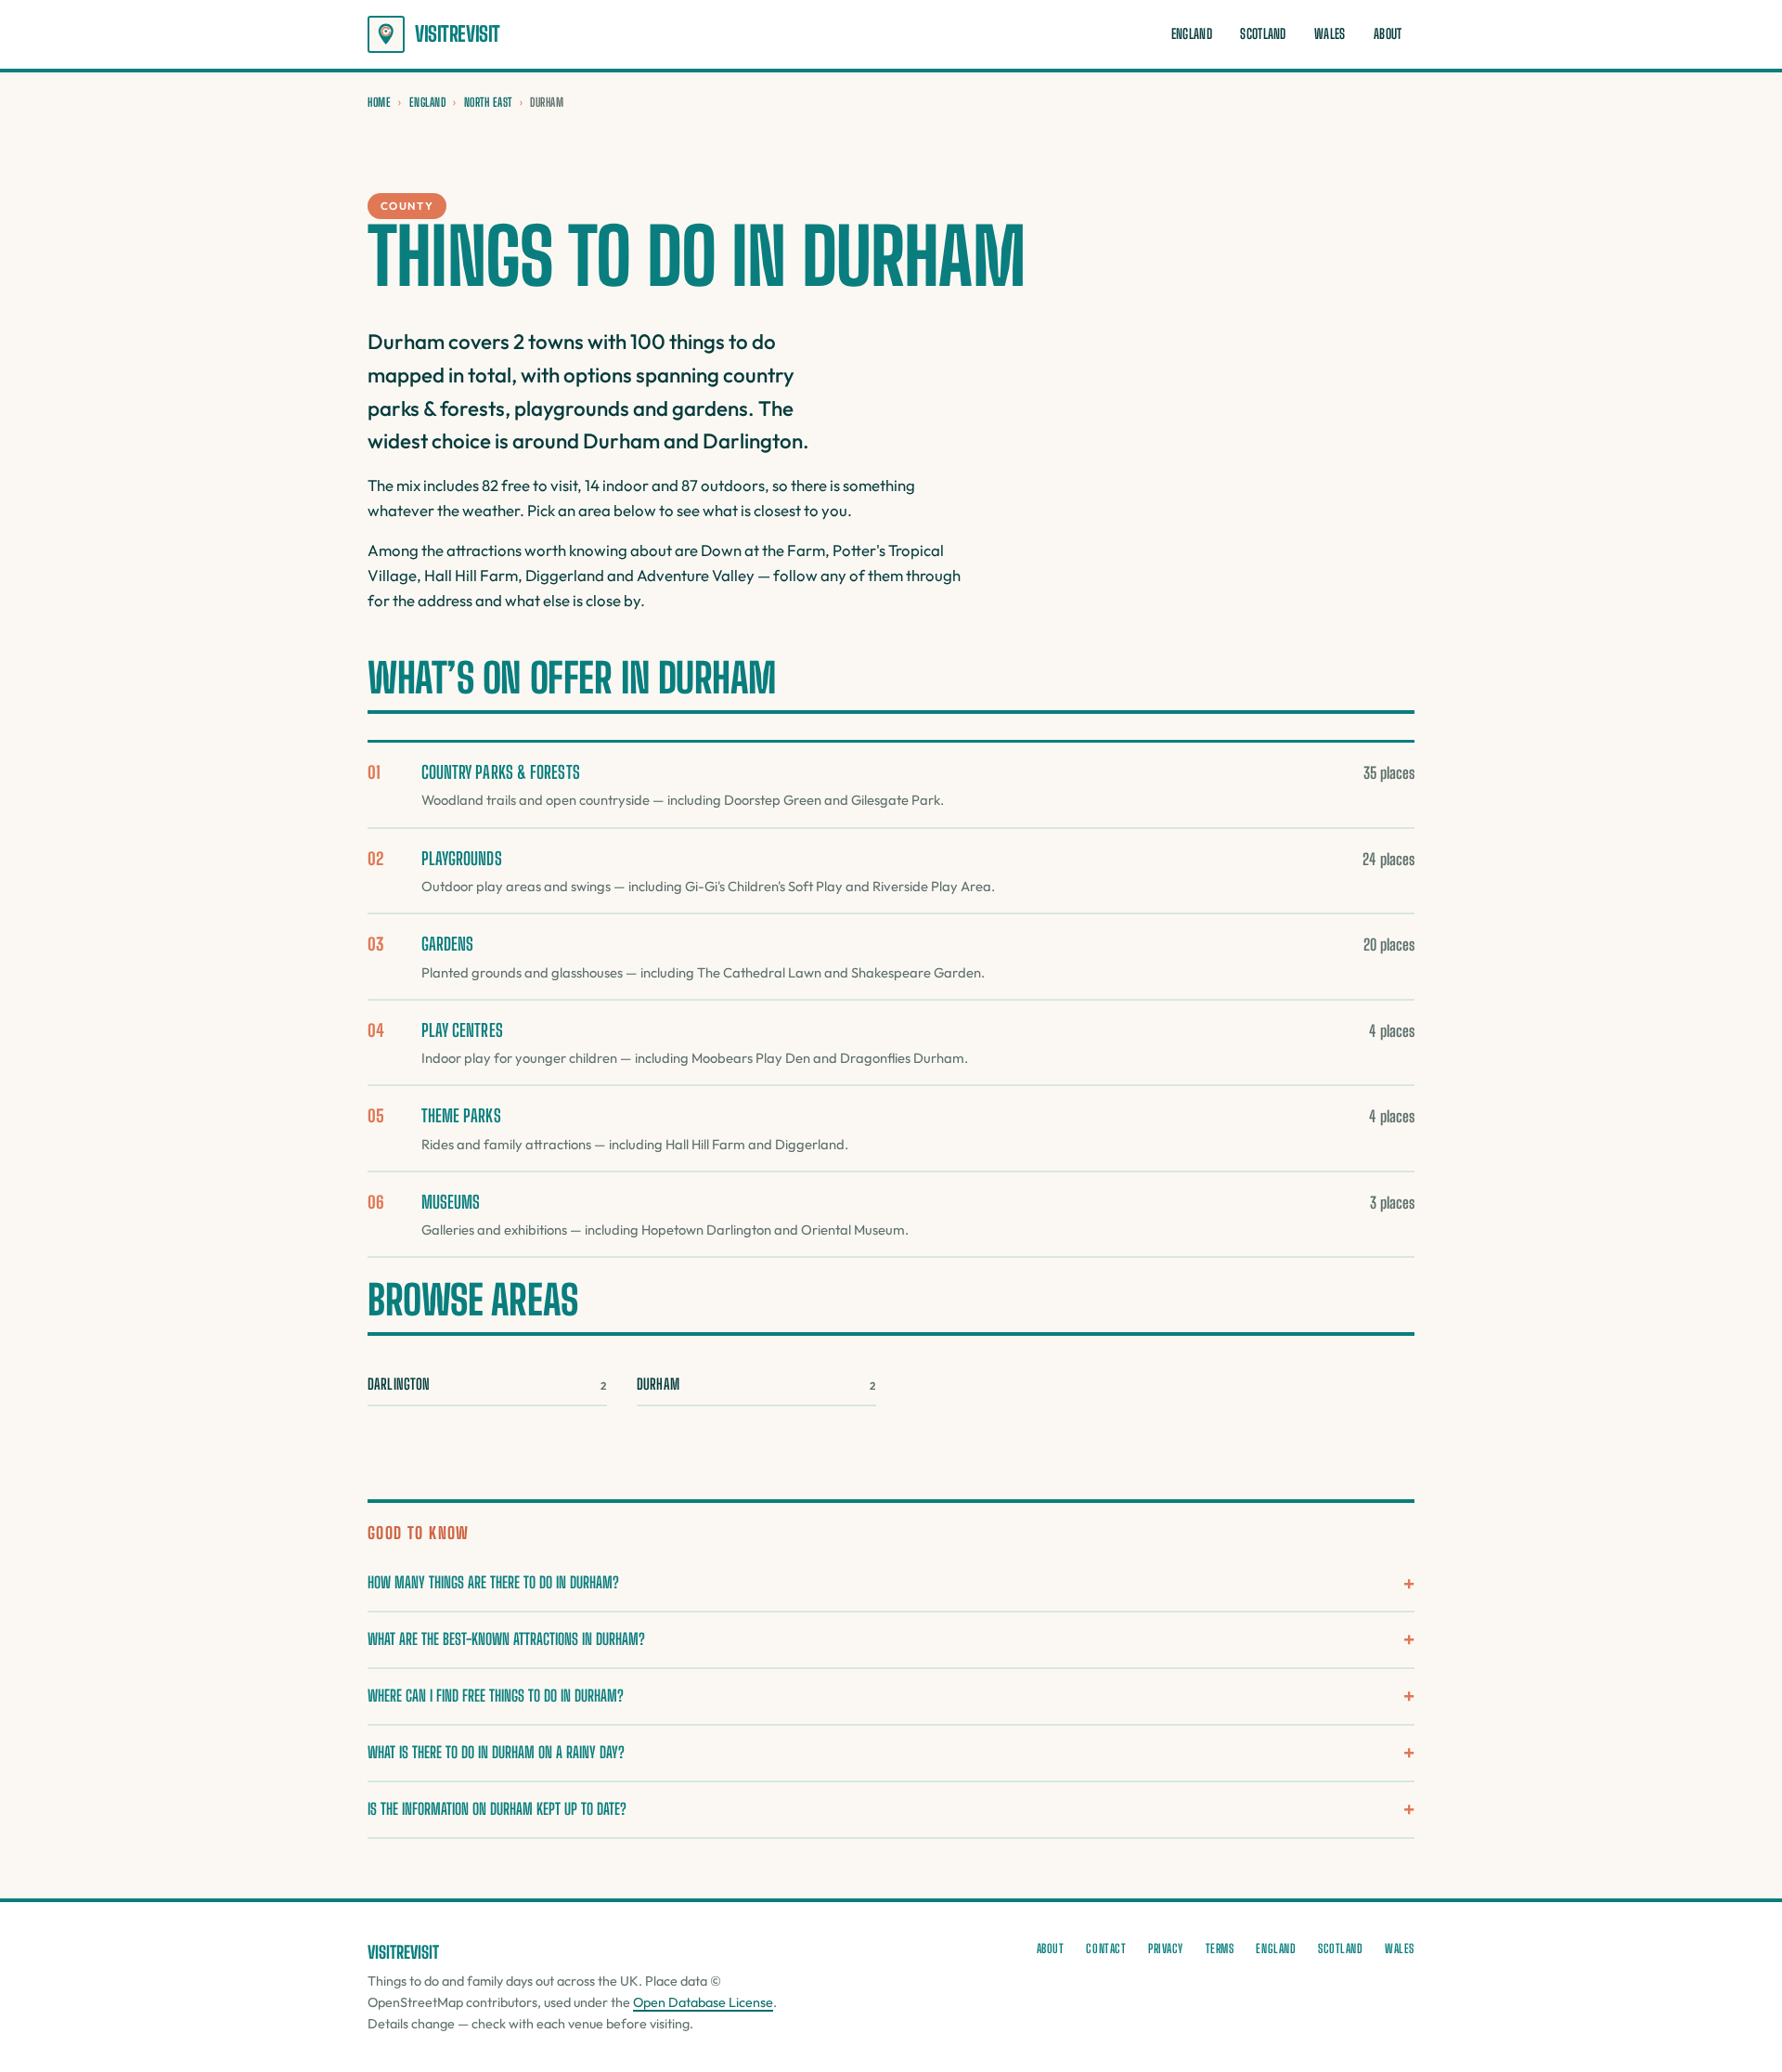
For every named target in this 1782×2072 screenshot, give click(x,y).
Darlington (487, 1384)
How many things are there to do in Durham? (493, 1582)
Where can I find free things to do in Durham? (496, 1696)
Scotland (1263, 34)
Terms (1220, 1949)
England (1192, 34)
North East (488, 102)
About (1388, 34)
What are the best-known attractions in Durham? (506, 1639)
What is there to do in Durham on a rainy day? (496, 1752)
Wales (1330, 34)
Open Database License (703, 2002)
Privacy (1166, 1949)
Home (379, 102)
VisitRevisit (458, 34)
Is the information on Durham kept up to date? (497, 1809)
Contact (1106, 1949)
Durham (756, 1384)
